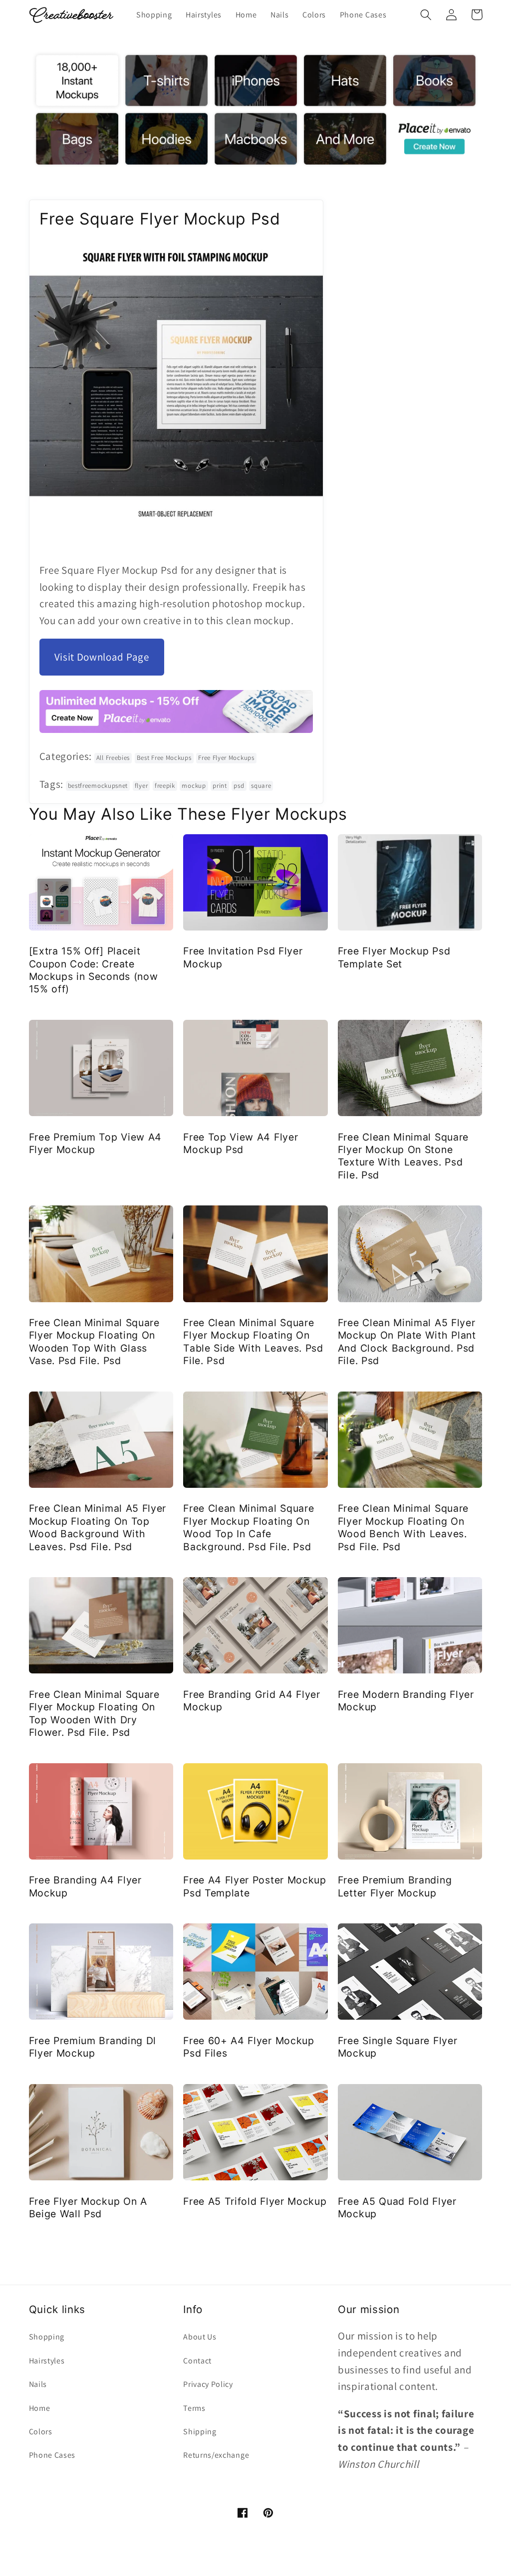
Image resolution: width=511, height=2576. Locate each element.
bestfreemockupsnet (98, 786)
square (261, 786)
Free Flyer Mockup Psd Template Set (394, 957)
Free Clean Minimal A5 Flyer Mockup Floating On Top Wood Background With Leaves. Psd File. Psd (98, 1527)
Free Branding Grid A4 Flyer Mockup (252, 1701)
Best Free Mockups (164, 758)
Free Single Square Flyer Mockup (398, 2047)
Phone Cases (52, 2455)
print (220, 786)
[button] (426, 15)
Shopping (47, 2337)
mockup (194, 786)
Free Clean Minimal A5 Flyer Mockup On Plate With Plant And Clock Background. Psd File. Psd (407, 1342)
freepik (165, 786)
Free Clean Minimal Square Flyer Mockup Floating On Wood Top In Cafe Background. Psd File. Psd (249, 1527)
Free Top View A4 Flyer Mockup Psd (241, 1143)
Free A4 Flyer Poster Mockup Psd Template (255, 1886)
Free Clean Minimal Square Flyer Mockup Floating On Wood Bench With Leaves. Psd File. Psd (403, 1527)
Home (40, 2408)
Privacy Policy (208, 2384)
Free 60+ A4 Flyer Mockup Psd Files (249, 2047)
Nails (38, 2384)
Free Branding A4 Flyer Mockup (85, 1886)
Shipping (200, 2432)
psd (239, 786)
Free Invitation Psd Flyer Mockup (243, 957)
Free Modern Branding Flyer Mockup (406, 1701)
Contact (197, 2361)
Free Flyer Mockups (226, 758)
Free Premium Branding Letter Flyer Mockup (395, 1886)
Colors (41, 2432)
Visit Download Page (102, 657)
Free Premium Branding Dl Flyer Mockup (93, 2047)
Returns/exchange (216, 2455)
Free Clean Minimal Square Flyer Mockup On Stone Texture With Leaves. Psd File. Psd (403, 1156)
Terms (194, 2408)
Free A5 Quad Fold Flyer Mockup (397, 2208)
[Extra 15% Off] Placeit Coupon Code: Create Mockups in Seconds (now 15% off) (94, 970)
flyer (141, 786)
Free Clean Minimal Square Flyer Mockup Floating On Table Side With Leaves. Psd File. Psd (253, 1342)
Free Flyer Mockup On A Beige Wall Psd (88, 2208)
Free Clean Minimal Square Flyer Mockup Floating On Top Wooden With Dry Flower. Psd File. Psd (94, 1713)
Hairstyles (47, 2361)
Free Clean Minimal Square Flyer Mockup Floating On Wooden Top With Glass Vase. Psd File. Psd (94, 1342)
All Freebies (113, 758)
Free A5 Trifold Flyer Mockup (255, 2201)
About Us (200, 2337)
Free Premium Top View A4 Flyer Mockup (96, 1143)
